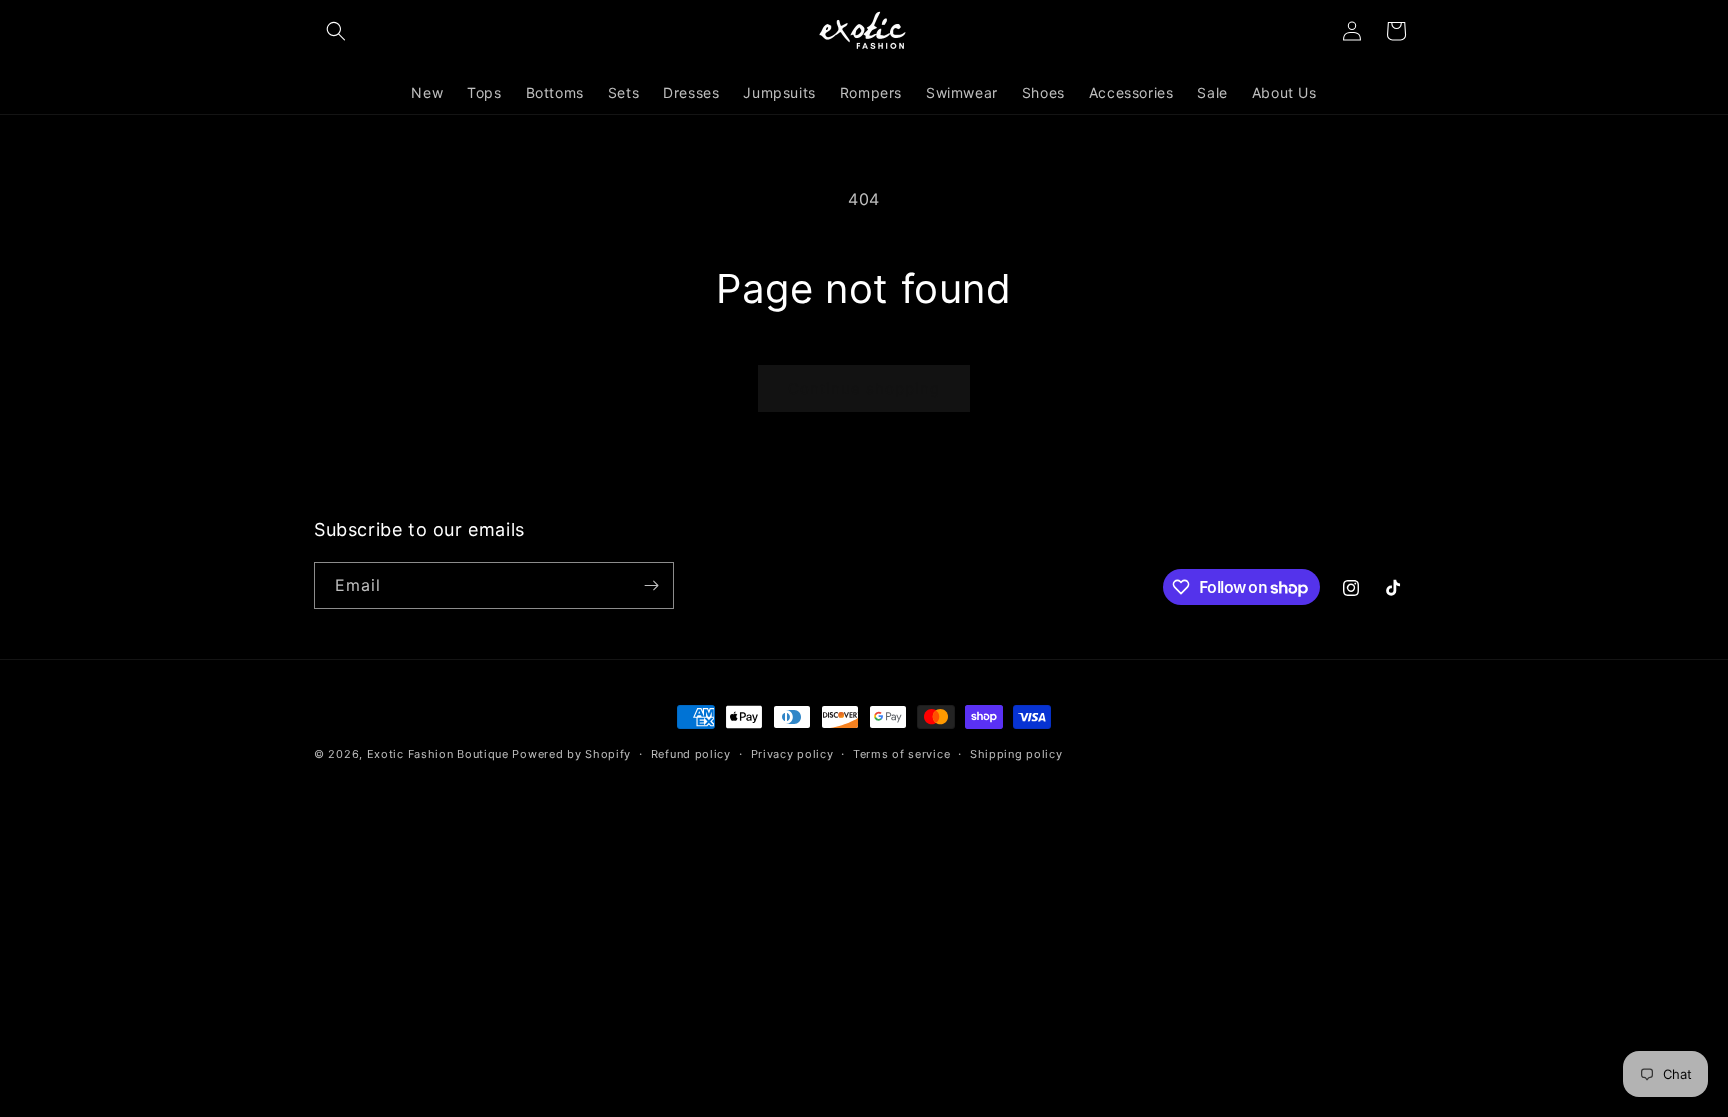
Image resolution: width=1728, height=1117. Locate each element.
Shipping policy (1016, 754)
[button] (336, 31)
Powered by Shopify (571, 754)
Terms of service (901, 754)
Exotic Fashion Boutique (438, 754)
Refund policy (691, 754)
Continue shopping (864, 388)
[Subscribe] (651, 585)
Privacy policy (792, 754)
